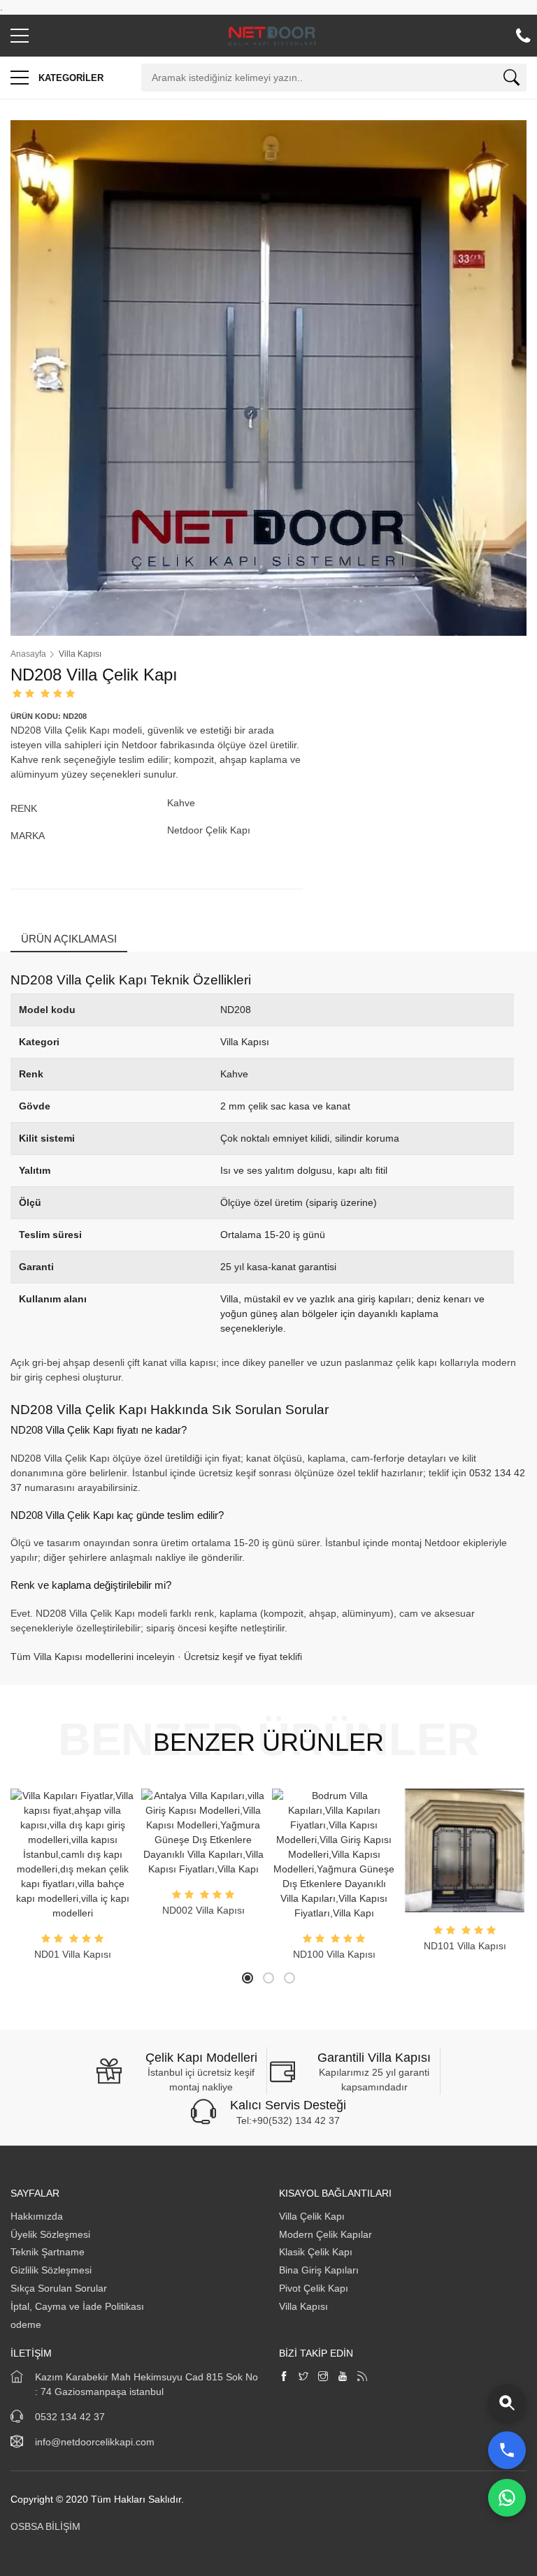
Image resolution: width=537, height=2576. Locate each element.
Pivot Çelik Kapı (314, 2288)
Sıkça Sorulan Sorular (59, 2288)
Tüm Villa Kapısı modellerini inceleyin (93, 1657)
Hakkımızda (38, 2216)
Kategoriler (70, 78)
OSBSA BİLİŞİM (45, 2526)
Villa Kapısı (303, 2306)
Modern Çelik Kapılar (325, 2234)
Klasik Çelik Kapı (316, 2252)
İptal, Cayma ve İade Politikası (77, 2306)
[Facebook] (284, 2377)
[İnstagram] (323, 2377)
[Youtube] (343, 2377)
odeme (26, 2324)
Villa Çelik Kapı (312, 2216)
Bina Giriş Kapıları (319, 2270)
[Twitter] (303, 2377)
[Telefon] (507, 2450)
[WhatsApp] (507, 2498)
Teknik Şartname (49, 2252)
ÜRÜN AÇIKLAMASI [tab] (69, 939)
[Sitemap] (362, 2377)
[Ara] (511, 80)
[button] (20, 39)
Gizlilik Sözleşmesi (51, 2270)
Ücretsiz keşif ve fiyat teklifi (243, 1657)
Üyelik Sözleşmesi (50, 2234)
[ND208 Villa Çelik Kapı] (268, 377)
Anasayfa (28, 654)
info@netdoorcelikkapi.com (95, 2442)
